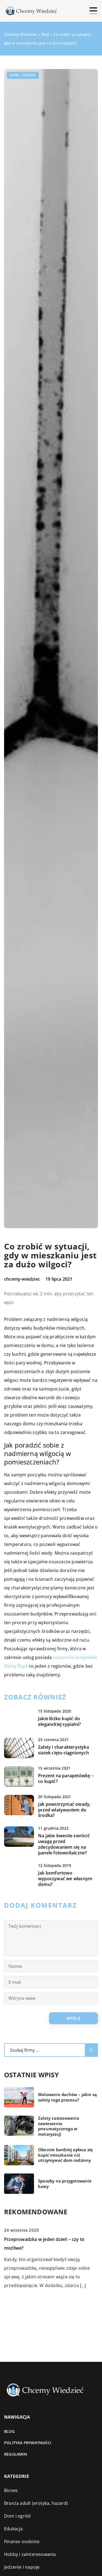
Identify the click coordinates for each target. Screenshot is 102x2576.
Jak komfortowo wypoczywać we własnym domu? (65, 1879)
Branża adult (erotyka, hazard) (36, 2503)
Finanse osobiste (22, 2541)
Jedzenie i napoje (22, 2567)
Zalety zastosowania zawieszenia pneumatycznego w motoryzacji (59, 2126)
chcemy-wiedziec (22, 1279)
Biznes (11, 2490)
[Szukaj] (91, 2050)
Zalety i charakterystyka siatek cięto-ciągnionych (64, 1750)
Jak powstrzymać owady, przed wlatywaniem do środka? (64, 1810)
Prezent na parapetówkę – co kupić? (66, 1779)
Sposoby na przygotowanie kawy (65, 2184)
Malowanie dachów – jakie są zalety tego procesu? (67, 2097)
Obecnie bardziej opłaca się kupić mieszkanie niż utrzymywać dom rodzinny (65, 2155)
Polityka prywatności (28, 2443)
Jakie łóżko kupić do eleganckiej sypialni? (59, 1722)
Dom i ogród (23, 75)
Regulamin (16, 2454)
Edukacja (13, 2529)
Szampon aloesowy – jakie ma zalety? (43, 2301)
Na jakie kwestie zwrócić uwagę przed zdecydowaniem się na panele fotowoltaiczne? (64, 1844)
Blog (9, 2431)
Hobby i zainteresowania (30, 2554)
